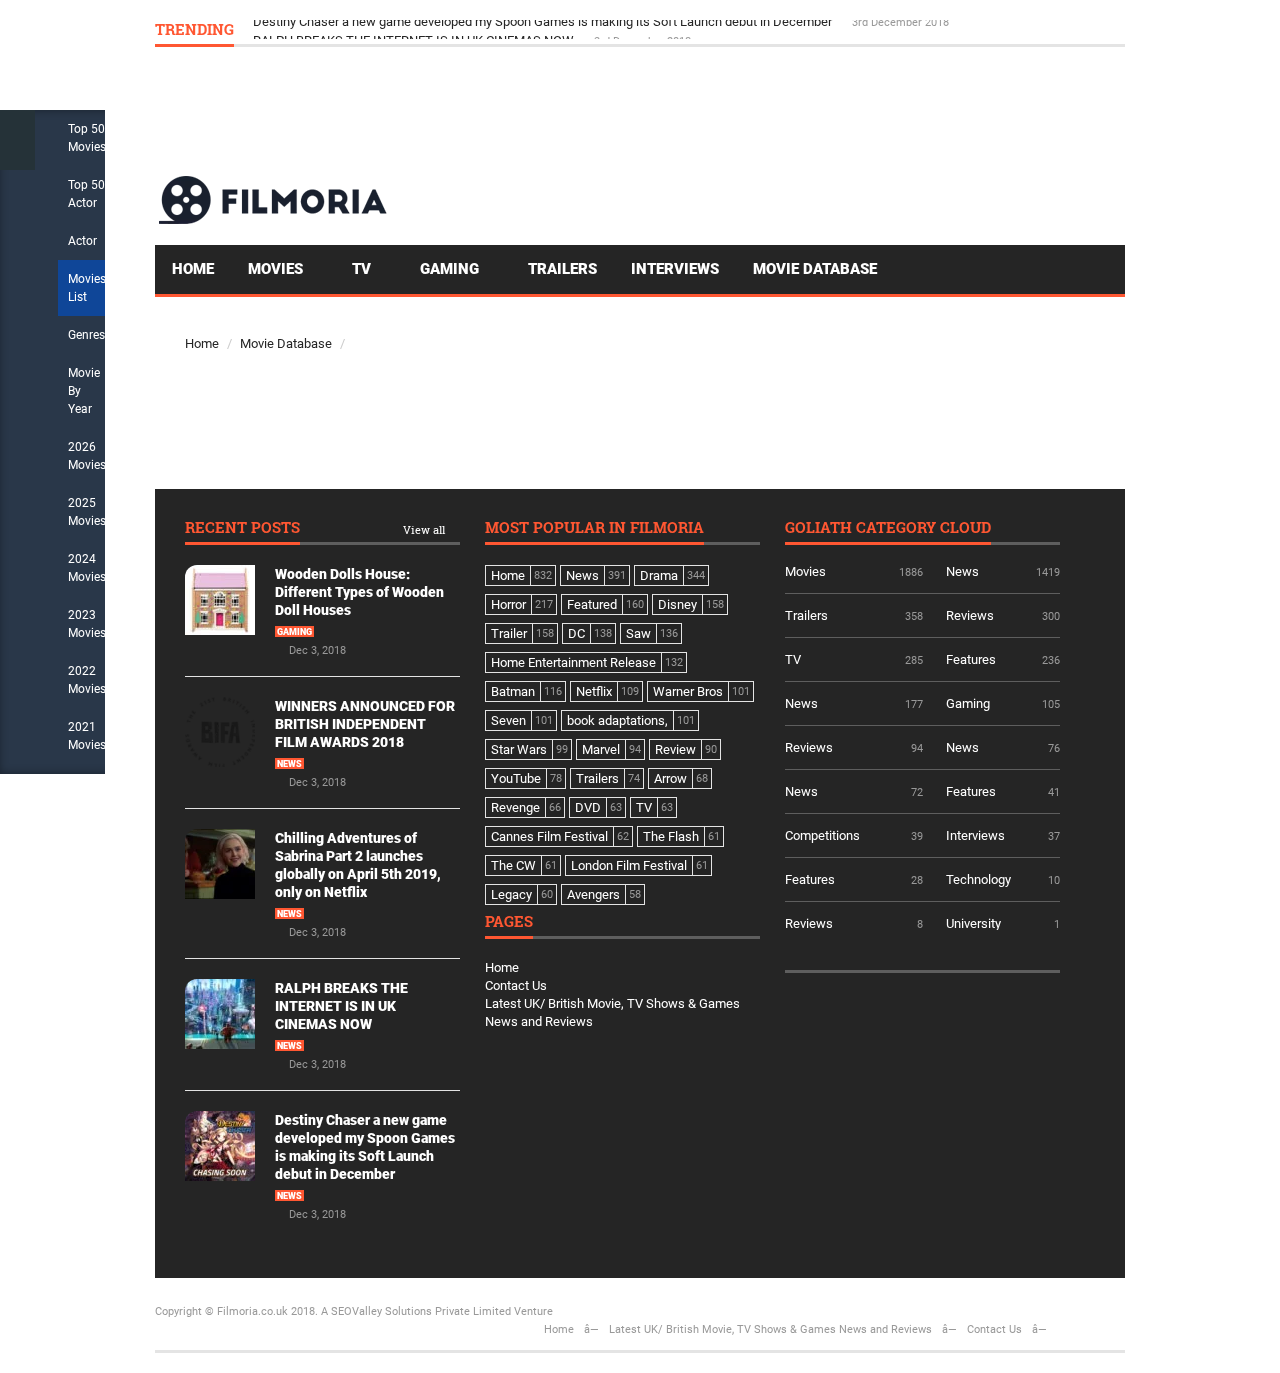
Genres (86, 335)
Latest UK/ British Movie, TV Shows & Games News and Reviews (770, 1329)
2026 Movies (87, 456)
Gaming (451, 269)
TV (363, 269)
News (289, 764)
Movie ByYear (84, 391)
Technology (978, 879)
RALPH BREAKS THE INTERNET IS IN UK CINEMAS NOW (341, 1006)
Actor (82, 241)
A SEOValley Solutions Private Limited (416, 1311)
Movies (277, 269)
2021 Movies (87, 736)
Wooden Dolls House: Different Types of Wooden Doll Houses (359, 592)
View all (424, 530)
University (973, 923)
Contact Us (516, 985)
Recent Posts (242, 528)
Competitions (822, 835)
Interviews (675, 269)
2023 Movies (87, 624)
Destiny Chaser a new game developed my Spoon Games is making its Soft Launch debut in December (544, 28)
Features (971, 659)
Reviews (970, 615)
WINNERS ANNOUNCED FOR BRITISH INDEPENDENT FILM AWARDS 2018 (365, 724)
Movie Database (815, 269)
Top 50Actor (86, 194)
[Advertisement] (761, 110)
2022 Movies (87, 680)
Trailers (562, 269)
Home (193, 269)
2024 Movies (87, 568)
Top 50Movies (87, 138)
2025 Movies (87, 512)
